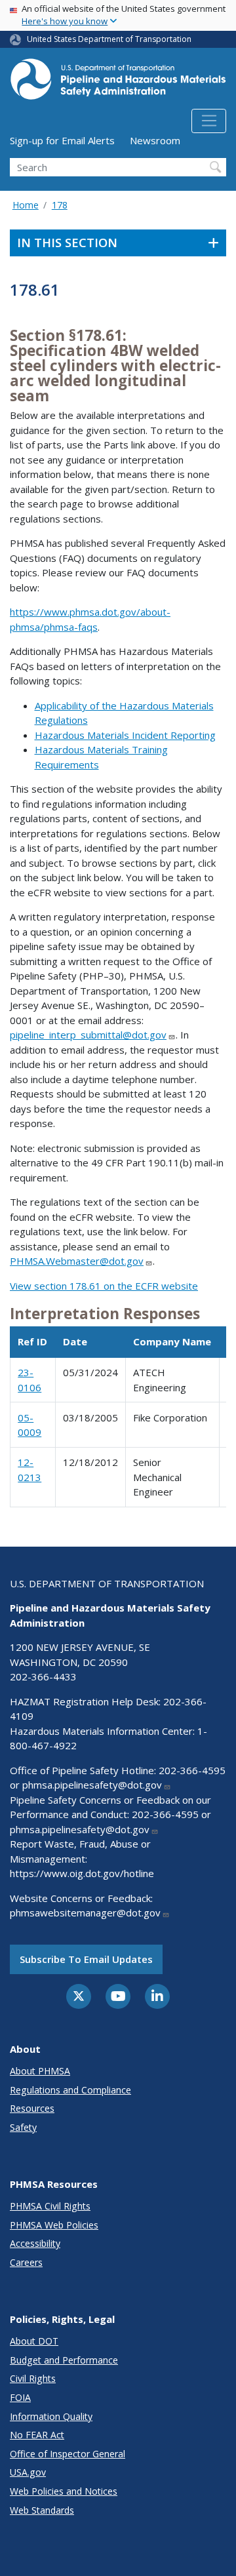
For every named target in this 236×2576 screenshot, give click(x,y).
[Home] (118, 83)
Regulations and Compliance (70, 2090)
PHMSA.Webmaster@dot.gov (77, 1261)
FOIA (20, 2397)
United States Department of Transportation (109, 39)
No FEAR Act (37, 2435)
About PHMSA (40, 2071)
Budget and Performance (64, 2360)
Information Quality (51, 2416)
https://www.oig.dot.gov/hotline (82, 1873)
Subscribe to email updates (86, 1959)
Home (26, 205)
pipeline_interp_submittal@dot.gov (88, 1035)
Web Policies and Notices (64, 2491)
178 (60, 205)
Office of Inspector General (68, 2454)
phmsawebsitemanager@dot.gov (85, 1912)
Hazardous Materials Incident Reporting (125, 735)
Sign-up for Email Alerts (62, 140)
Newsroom (155, 140)
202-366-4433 (43, 1676)
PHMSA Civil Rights (50, 2206)
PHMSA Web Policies (54, 2225)
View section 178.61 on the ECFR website (104, 1286)
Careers (26, 2262)
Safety (23, 2127)
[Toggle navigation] (209, 121)
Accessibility (35, 2243)
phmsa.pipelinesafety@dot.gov (92, 1785)
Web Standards (42, 2510)
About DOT (34, 2341)
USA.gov (28, 2472)
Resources (32, 2108)
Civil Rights (33, 2378)
